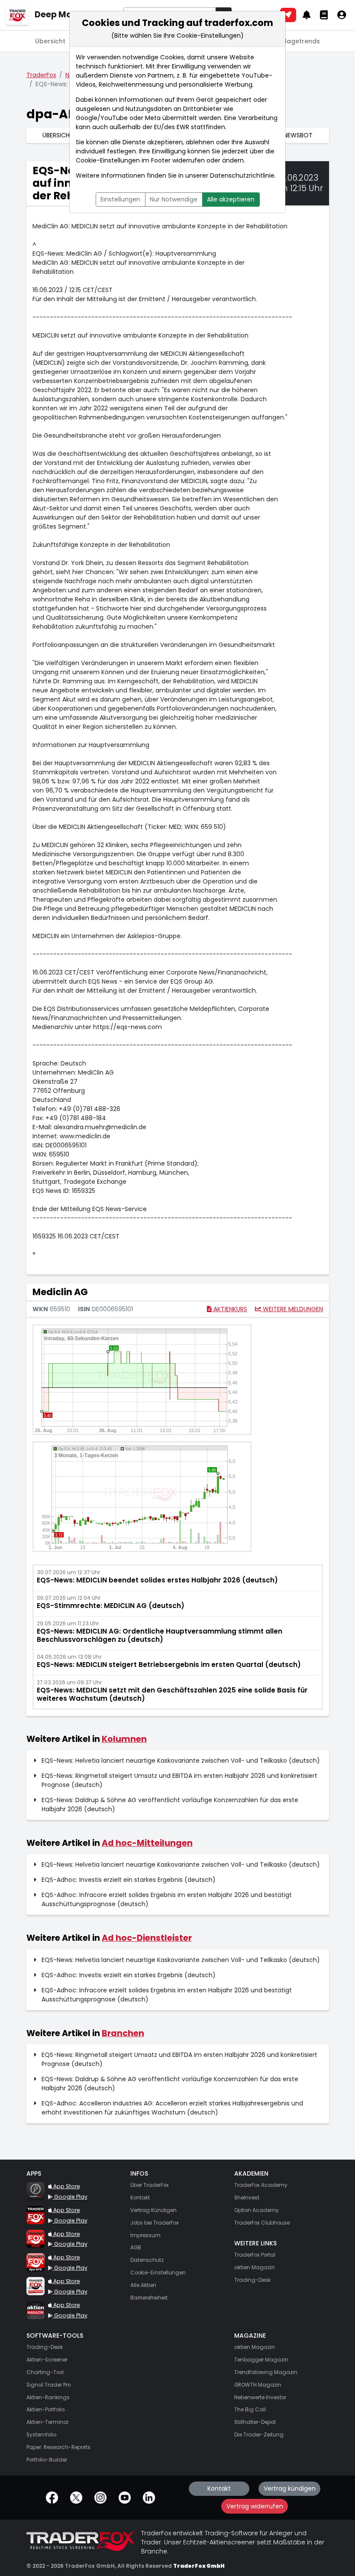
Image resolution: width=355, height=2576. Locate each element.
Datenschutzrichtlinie (242, 175)
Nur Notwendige (174, 199)
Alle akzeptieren (231, 199)
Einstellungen (120, 199)
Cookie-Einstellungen (108, 160)
